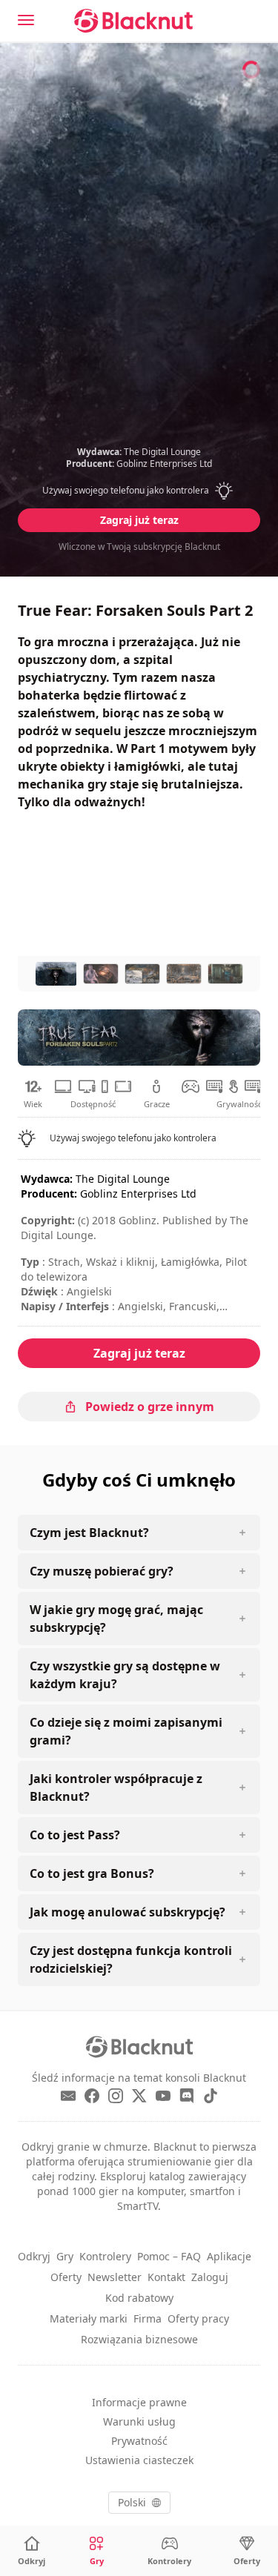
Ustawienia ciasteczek (139, 2460)
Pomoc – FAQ (169, 2256)
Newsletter (115, 2277)
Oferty (66, 2277)
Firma (148, 2318)
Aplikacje (229, 2256)
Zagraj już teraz (139, 520)
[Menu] (26, 20)
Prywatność (139, 2441)
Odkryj (34, 2256)
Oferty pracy (198, 2318)
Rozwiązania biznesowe (139, 2339)
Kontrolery (105, 2256)
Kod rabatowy (139, 2298)
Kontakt (166, 2277)
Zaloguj (210, 2277)
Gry (65, 2256)
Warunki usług (139, 2421)
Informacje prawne (139, 2402)
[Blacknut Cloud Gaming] (133, 21)
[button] (139, 491)
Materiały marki (89, 2318)
